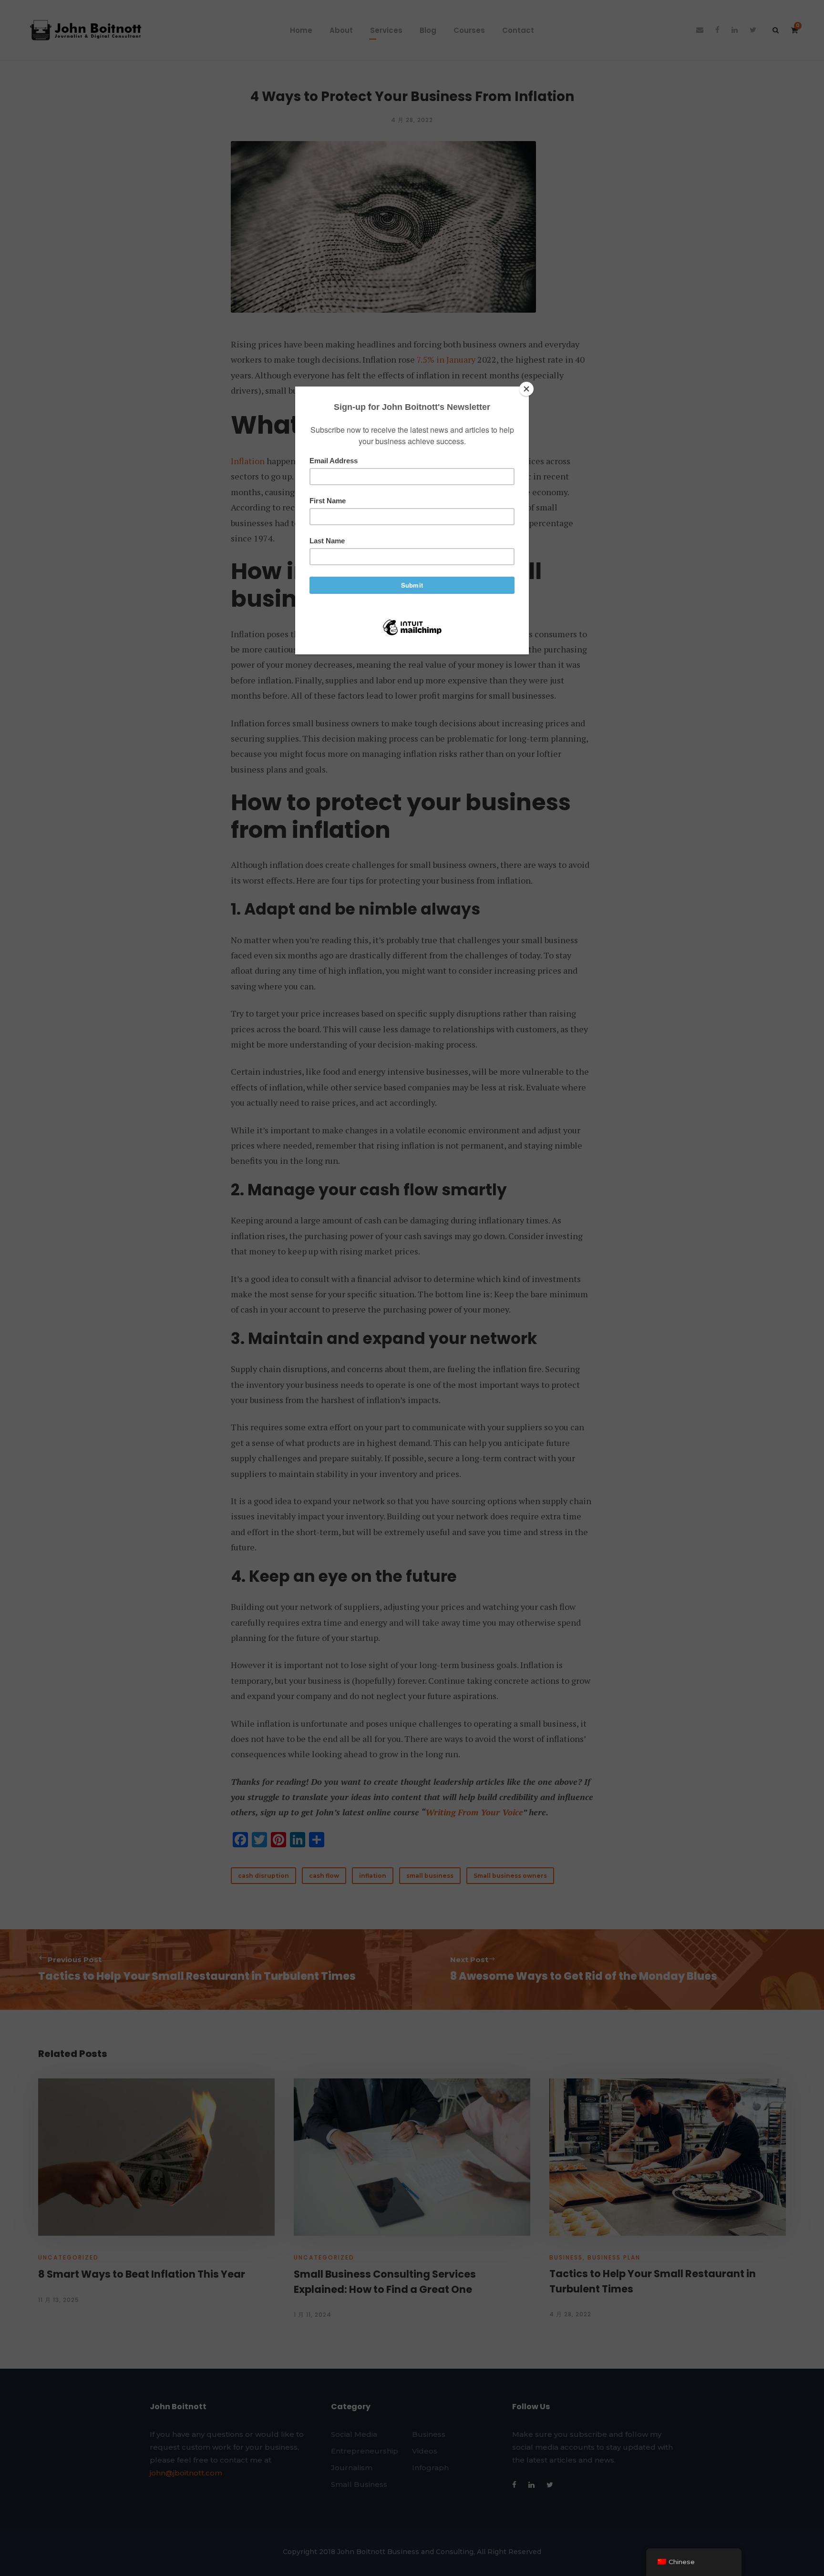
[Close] (526, 389)
